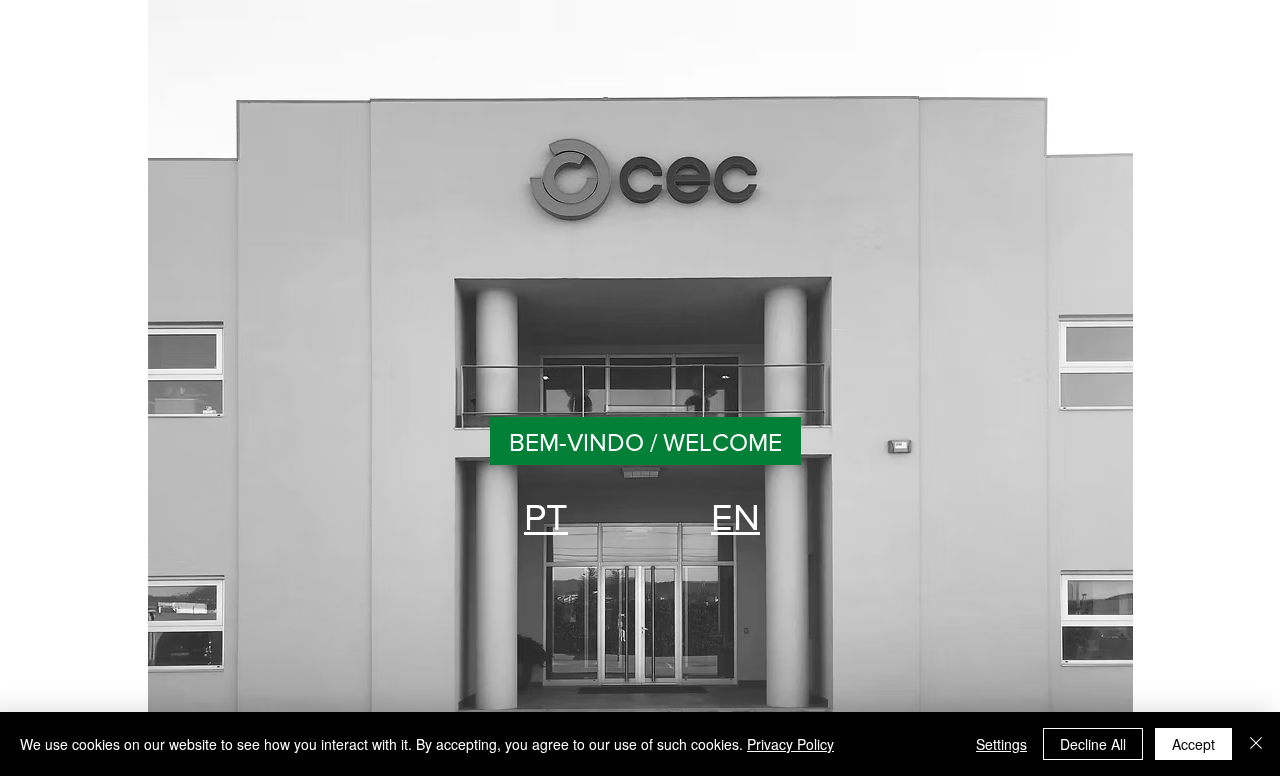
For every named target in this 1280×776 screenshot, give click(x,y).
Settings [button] (1001, 744)
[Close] (1256, 744)
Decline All (1093, 744)
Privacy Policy (790, 744)
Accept (1193, 744)
